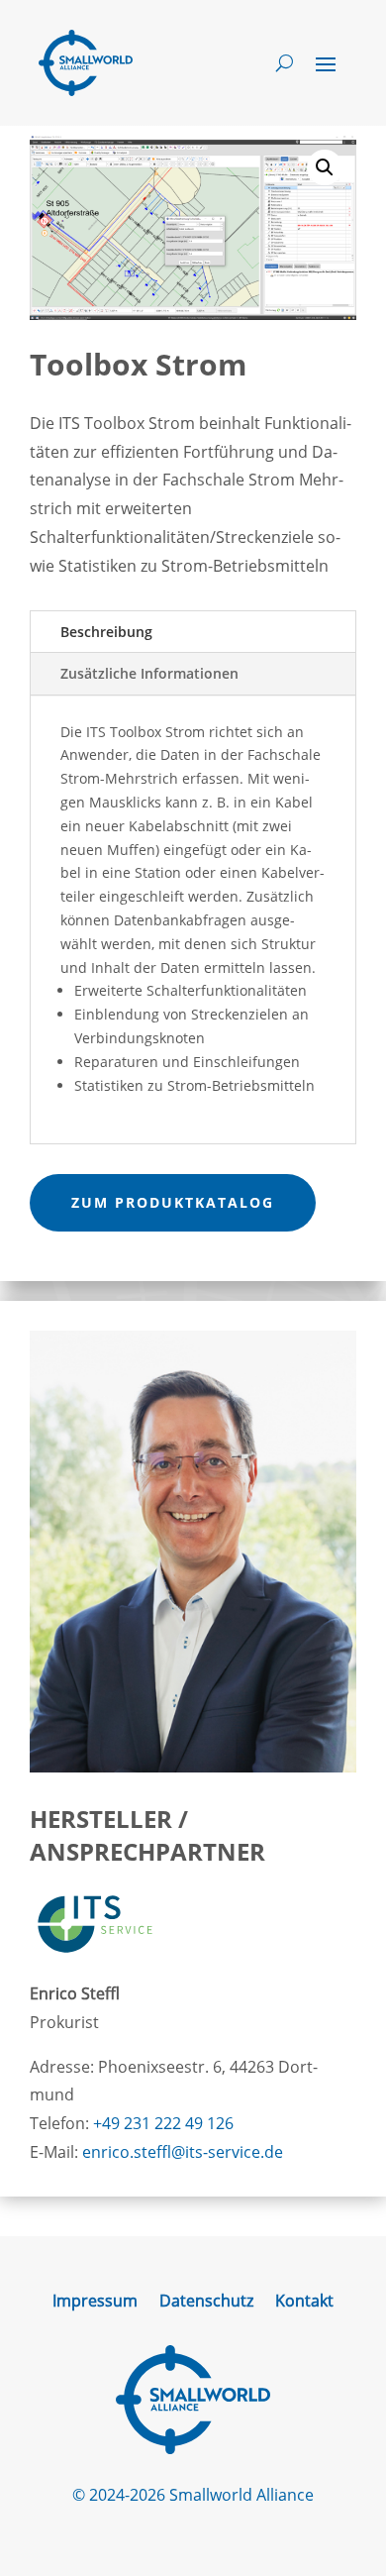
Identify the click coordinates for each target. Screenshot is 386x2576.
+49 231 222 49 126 (163, 2123)
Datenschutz (206, 2303)
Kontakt (304, 2303)
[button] (325, 167)
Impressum (95, 2303)
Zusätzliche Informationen (149, 673)
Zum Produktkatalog (173, 1202)
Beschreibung (106, 632)
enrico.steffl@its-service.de (183, 2152)
